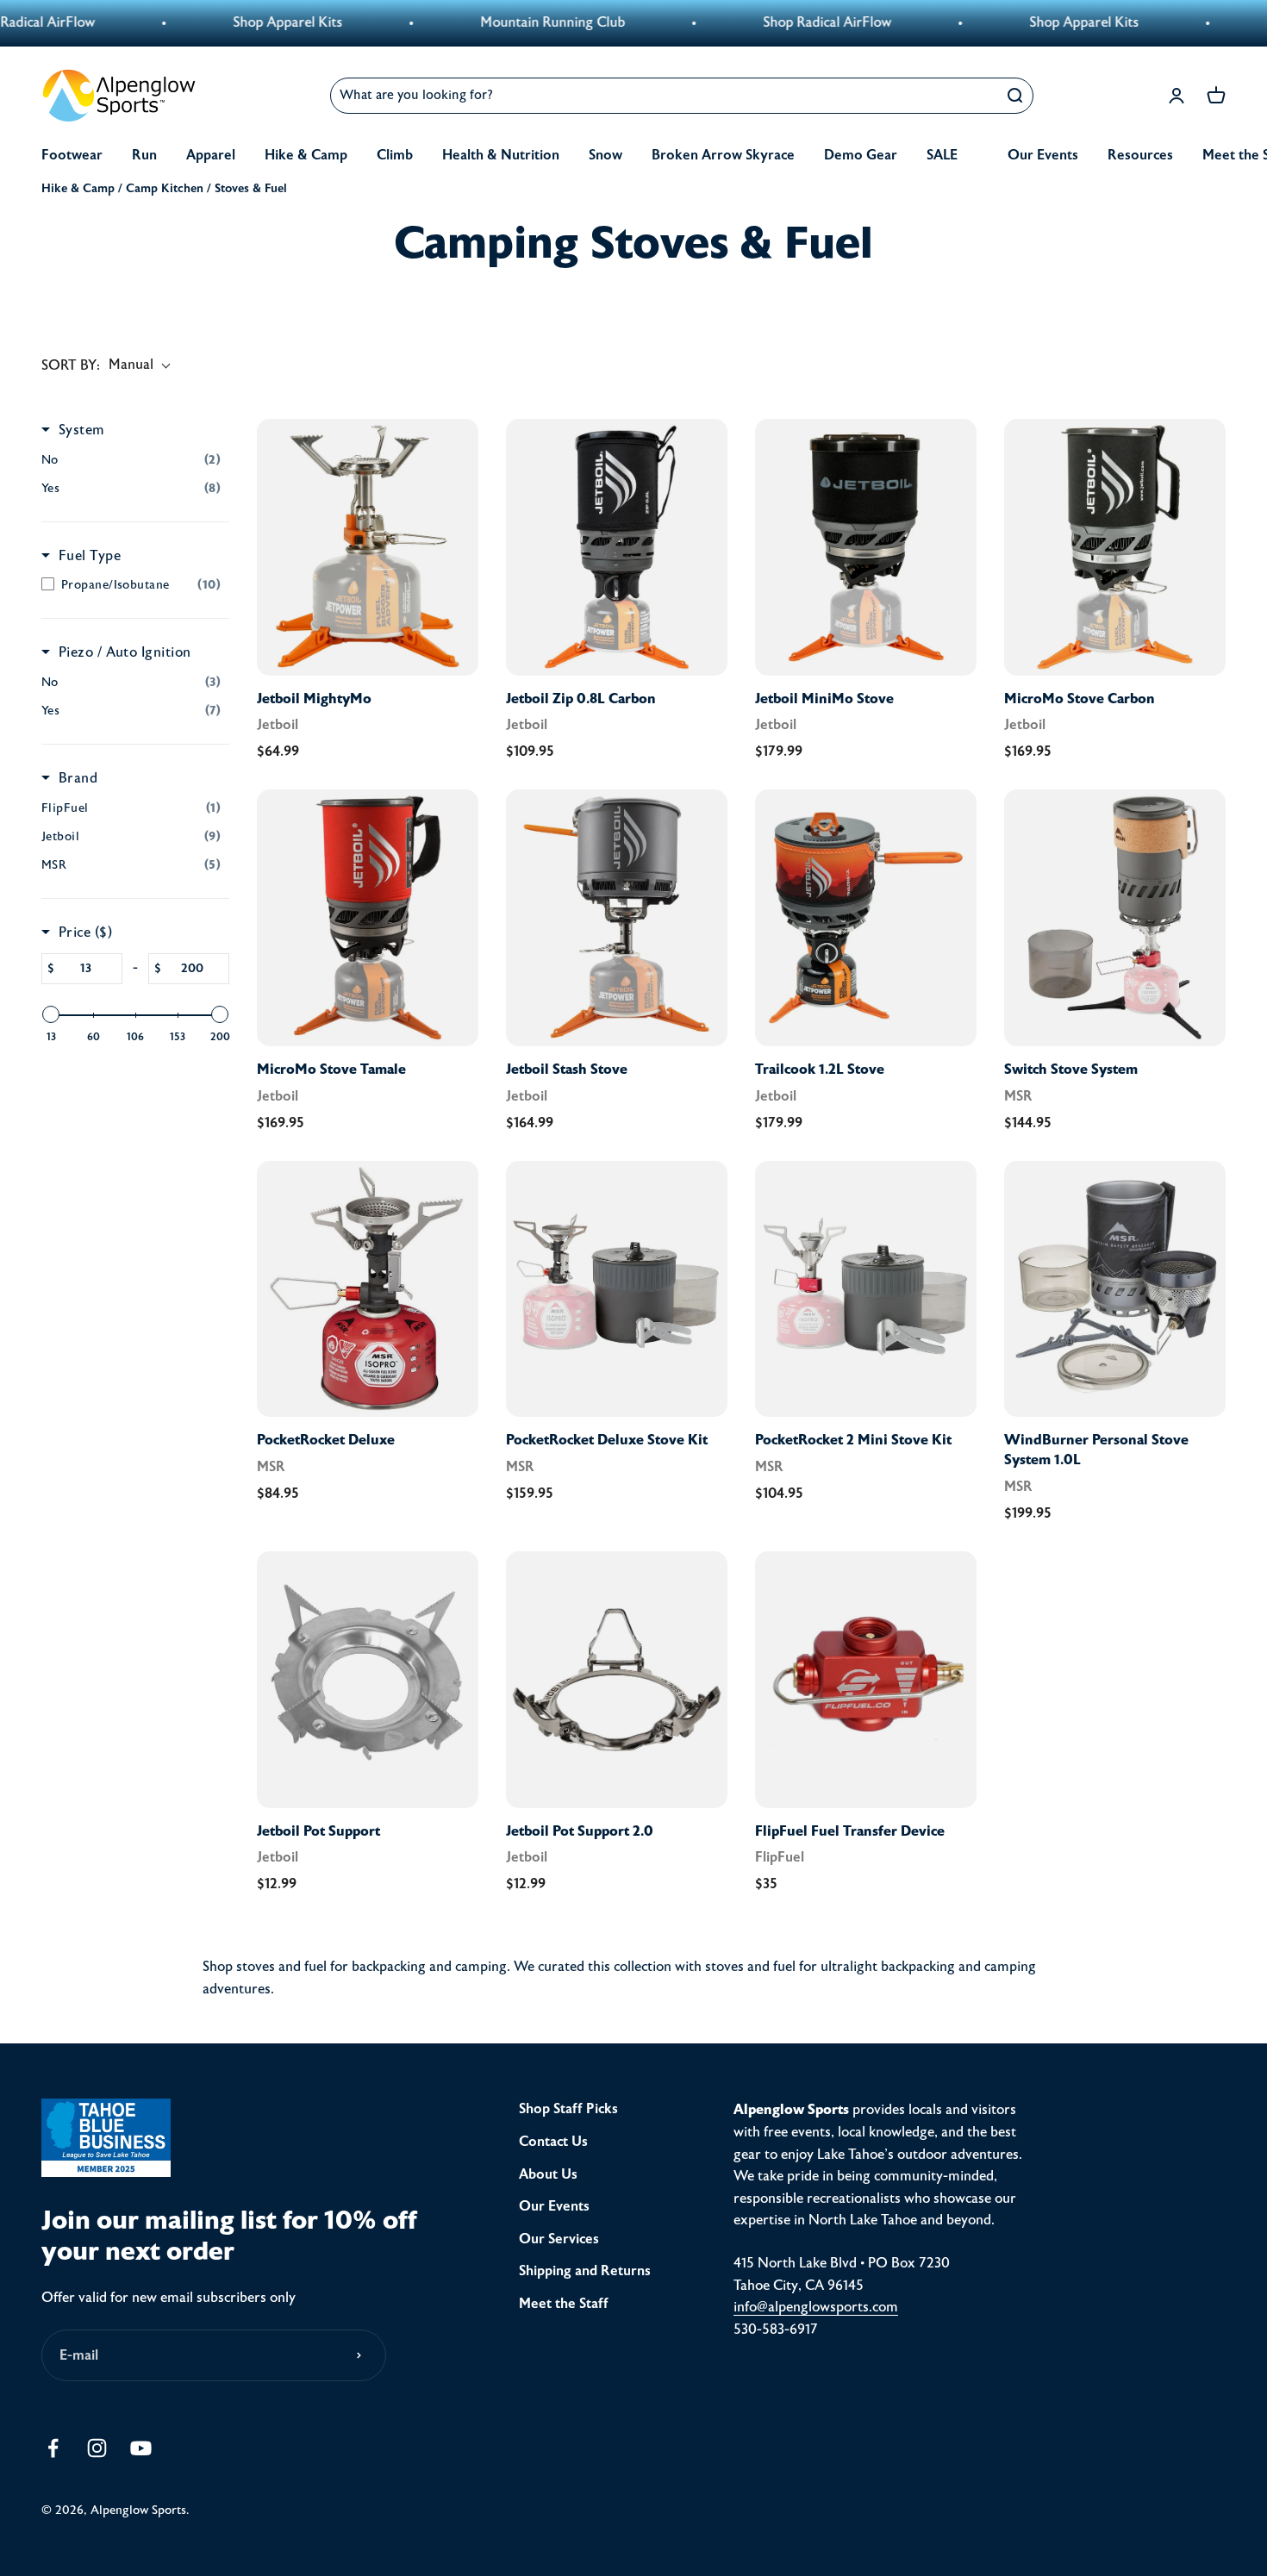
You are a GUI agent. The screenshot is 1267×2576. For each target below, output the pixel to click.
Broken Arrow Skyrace (723, 155)
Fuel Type (90, 556)
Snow (605, 155)
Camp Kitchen (165, 188)
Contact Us (553, 2142)
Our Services (559, 2239)
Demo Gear (861, 155)
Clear (972, 95)
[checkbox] (131, 460)
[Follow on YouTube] (141, 2448)
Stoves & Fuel (251, 188)
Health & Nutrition (501, 155)
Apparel (211, 155)
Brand (78, 778)
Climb (395, 155)
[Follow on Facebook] (53, 2448)
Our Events (1043, 155)
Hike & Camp (306, 155)
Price (85, 932)
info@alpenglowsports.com (816, 2307)
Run (144, 155)
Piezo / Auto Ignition (125, 652)
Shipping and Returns (585, 2271)
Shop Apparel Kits (186, 22)
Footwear (72, 155)
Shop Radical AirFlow (725, 22)
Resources (1140, 155)
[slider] (51, 1014)
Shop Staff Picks (568, 2109)
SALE (942, 155)
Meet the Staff (564, 2304)
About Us (548, 2174)
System (82, 430)
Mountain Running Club (451, 22)
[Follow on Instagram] (97, 2448)
